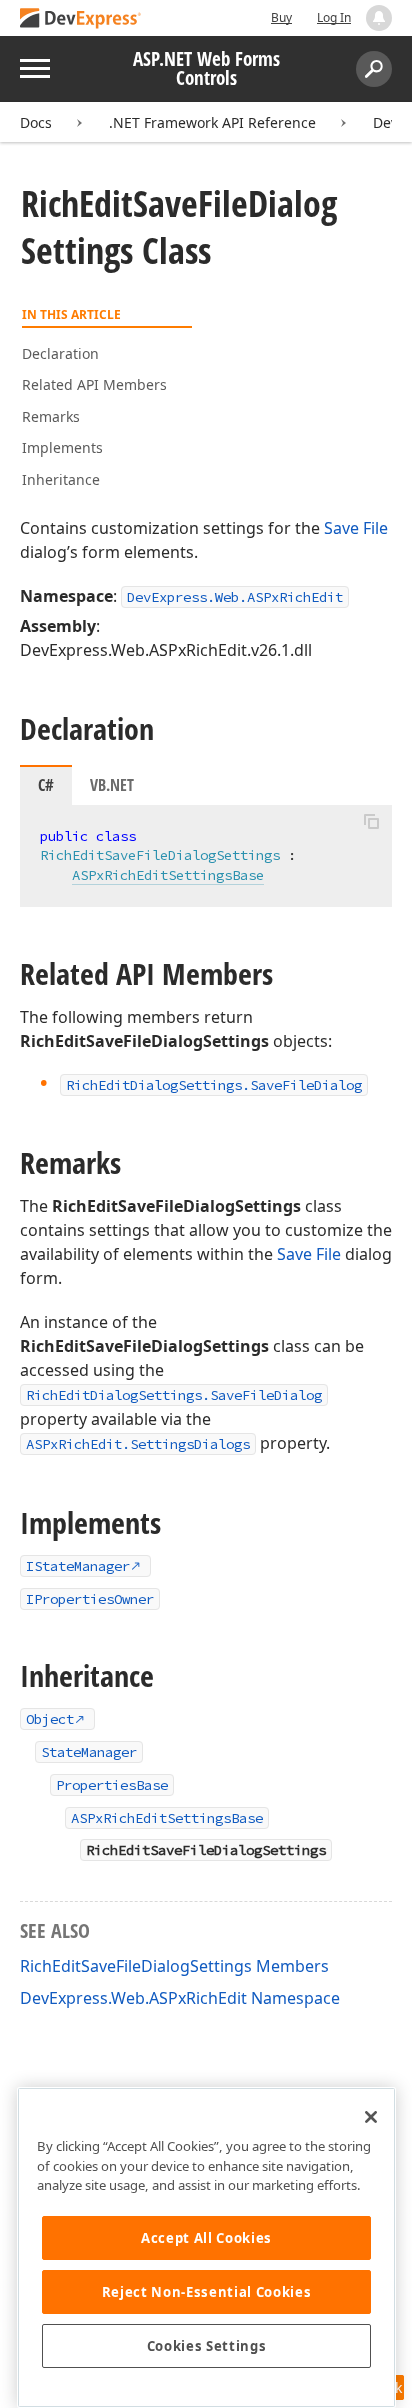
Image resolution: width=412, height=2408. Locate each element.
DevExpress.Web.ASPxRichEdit (235, 597)
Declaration (60, 353)
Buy (281, 17)
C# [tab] (46, 785)
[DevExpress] (81, 19)
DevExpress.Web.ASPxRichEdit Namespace (180, 1998)
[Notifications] (379, 18)
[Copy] (371, 822)
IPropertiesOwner (90, 1599)
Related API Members (94, 384)
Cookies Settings (207, 2346)
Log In (334, 17)
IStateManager (78, 1566)
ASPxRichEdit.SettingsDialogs (138, 1444)
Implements (62, 447)
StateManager (89, 1752)
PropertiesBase (112, 1785)
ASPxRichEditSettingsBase (168, 875)
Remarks (51, 416)
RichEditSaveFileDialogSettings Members (174, 1966)
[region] (206, 2247)
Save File (356, 528)
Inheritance (61, 479)
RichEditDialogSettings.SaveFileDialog (174, 1395)
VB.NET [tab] (112, 785)
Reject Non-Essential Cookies (206, 2292)
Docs (36, 122)
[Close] (371, 2117)
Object (50, 1719)
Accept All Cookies (206, 2238)
